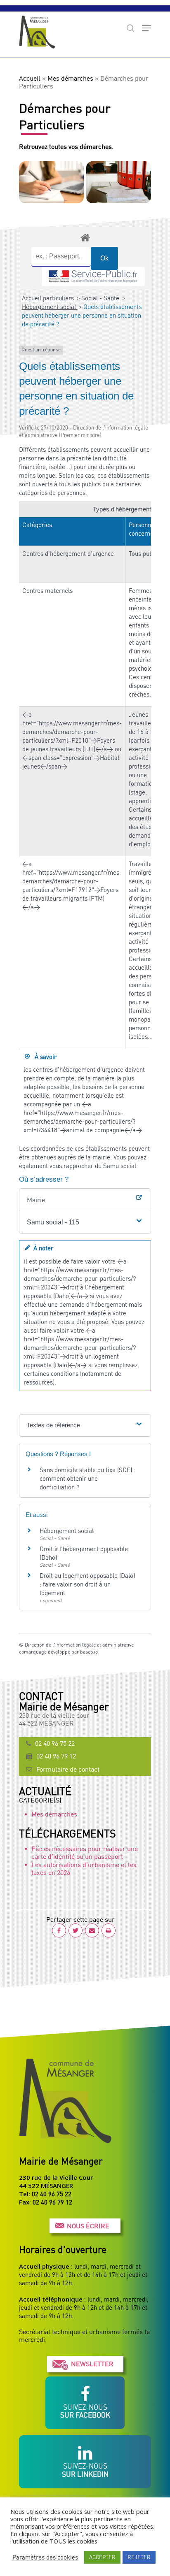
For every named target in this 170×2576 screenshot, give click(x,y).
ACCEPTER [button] (102, 2557)
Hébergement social (50, 307)
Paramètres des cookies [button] (45, 2557)
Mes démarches (70, 78)
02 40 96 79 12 (56, 1756)
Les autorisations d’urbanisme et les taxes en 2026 (84, 1869)
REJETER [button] (139, 2557)
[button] (85, 1222)
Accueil (30, 78)
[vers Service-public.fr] (93, 276)
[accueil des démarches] (85, 237)
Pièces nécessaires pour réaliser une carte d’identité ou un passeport (85, 1852)
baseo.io (89, 1652)
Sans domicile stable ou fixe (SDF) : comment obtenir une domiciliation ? (87, 1478)
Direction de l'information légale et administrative (79, 1645)
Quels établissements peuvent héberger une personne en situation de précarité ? (82, 315)
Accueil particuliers (49, 298)
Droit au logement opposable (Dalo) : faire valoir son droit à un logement (87, 1584)
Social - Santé (101, 298)
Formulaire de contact (68, 1769)
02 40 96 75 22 (55, 1743)
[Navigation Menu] (146, 28)
